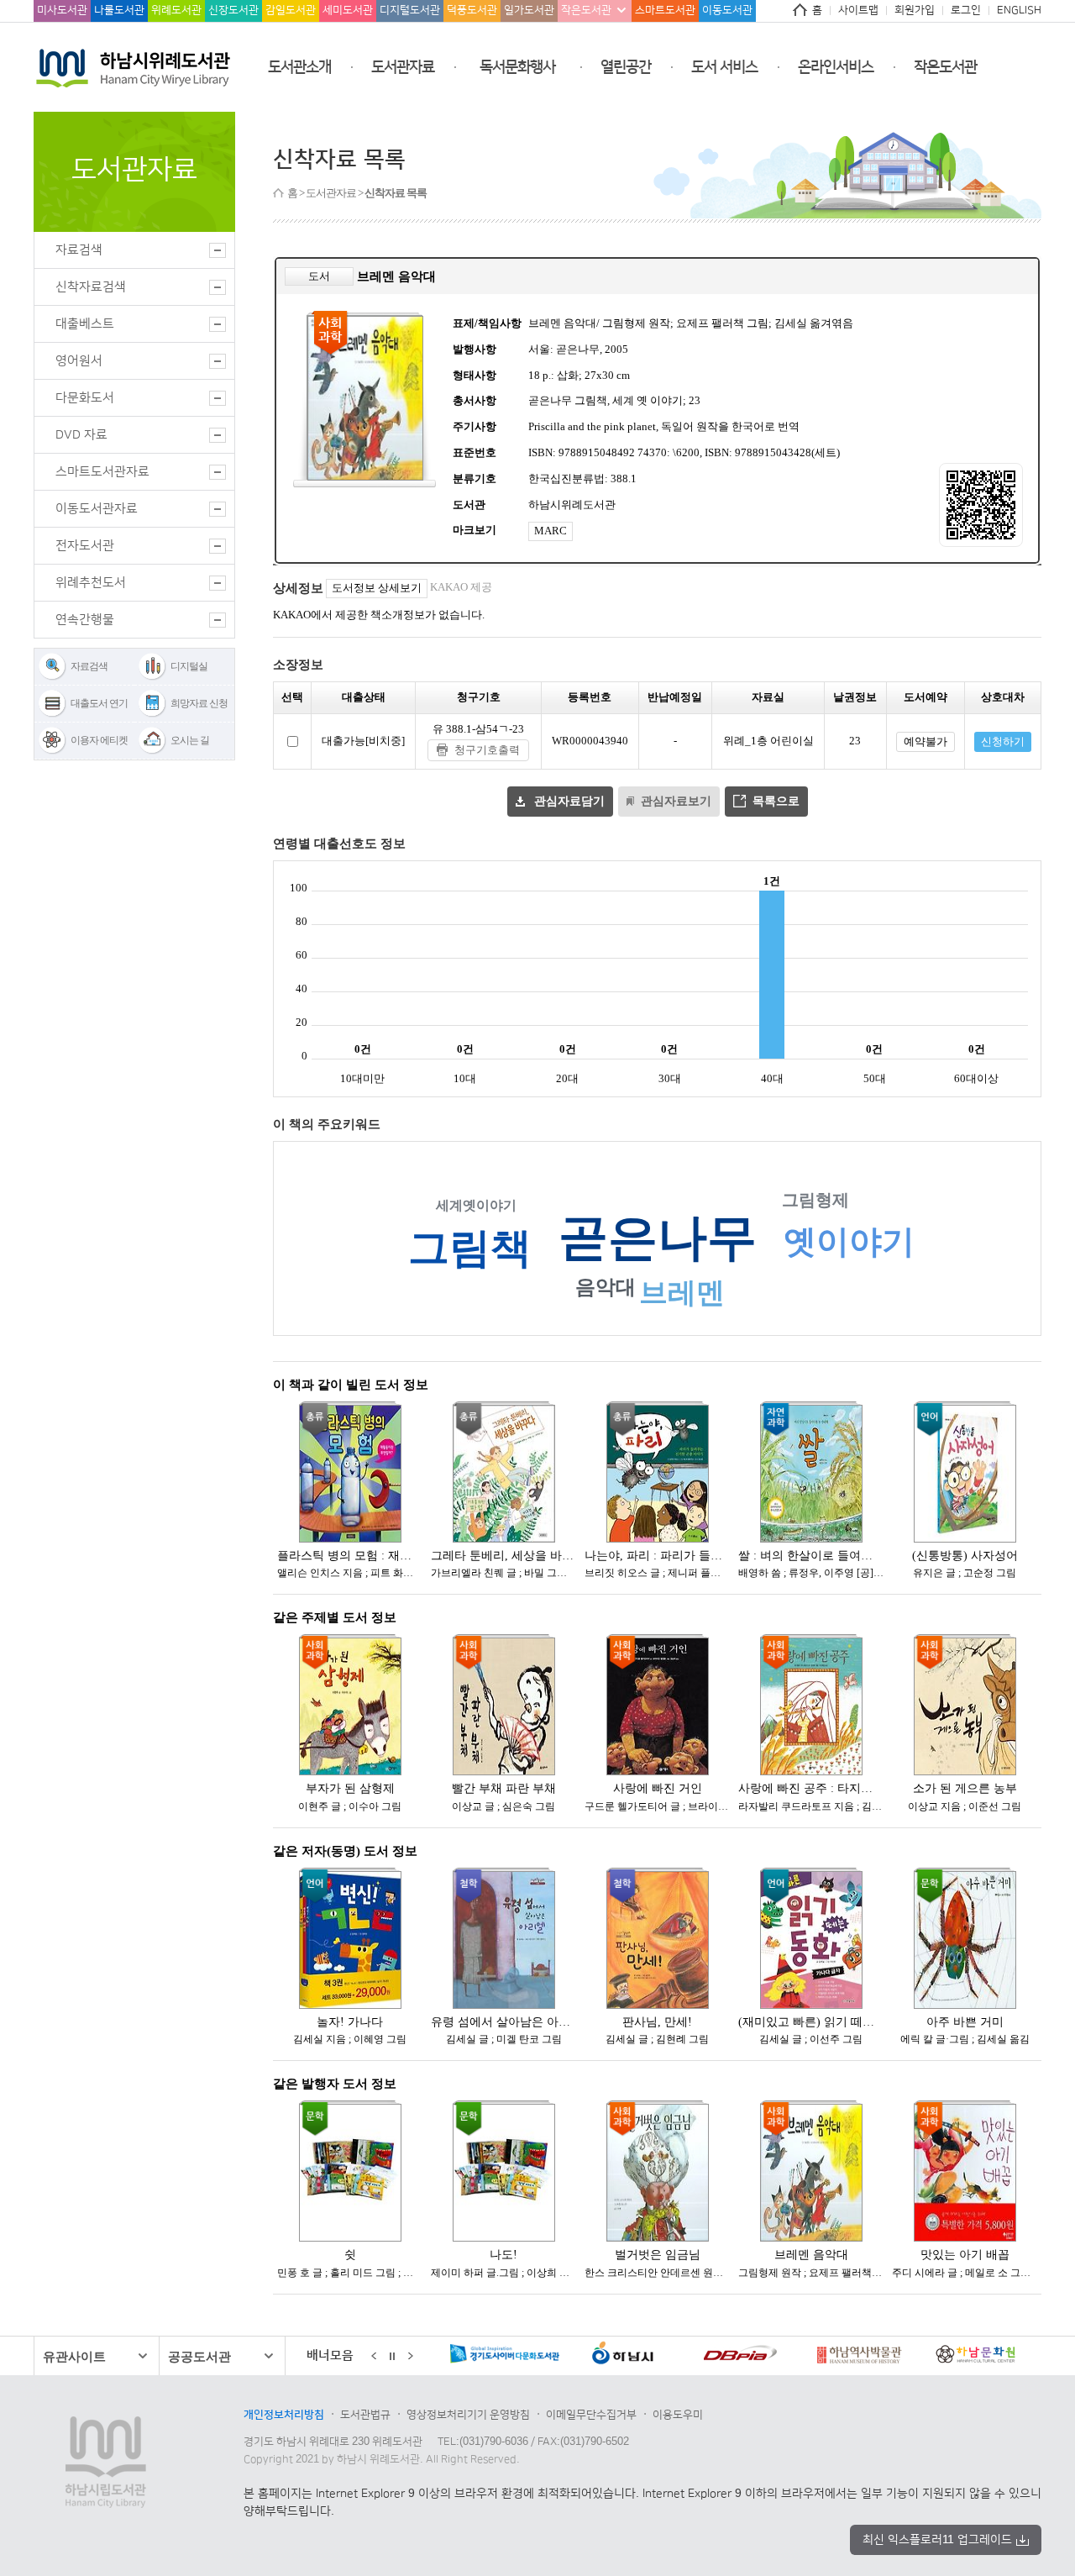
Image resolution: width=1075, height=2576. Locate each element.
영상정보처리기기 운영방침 (468, 2415)
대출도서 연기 (99, 703)
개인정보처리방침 (284, 2415)
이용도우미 (678, 2415)
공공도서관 (199, 2356)
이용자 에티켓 (99, 740)
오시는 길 (190, 740)
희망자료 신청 (199, 703)
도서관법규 (365, 2415)
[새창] (559, 2357)
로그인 (966, 10)
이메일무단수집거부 (591, 2415)
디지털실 (189, 666)
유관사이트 (74, 2356)
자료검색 (89, 666)
